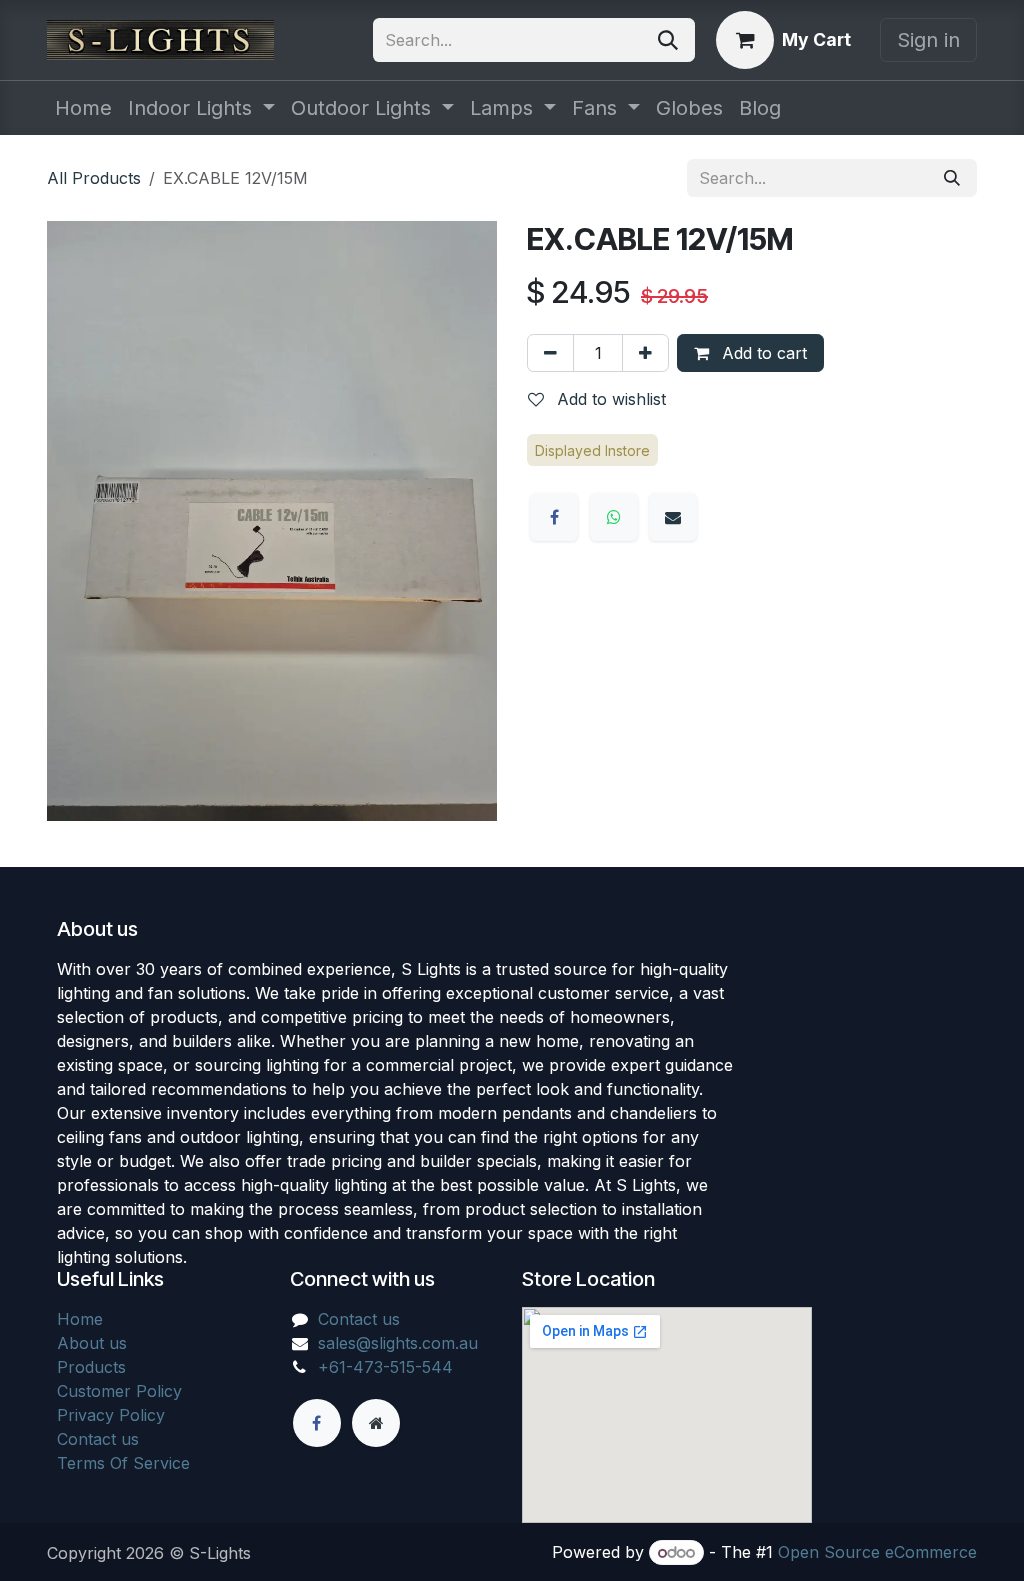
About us (92, 1343)
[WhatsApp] (614, 517)
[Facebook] (554, 517)
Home (80, 1319)
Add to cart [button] (762, 353)
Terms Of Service (123, 1463)
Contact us (98, 1439)
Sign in (928, 40)
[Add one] (645, 353)
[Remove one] (550, 353)
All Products (94, 178)
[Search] (668, 40)
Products (91, 1367)
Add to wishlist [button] (609, 399)
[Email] (673, 517)
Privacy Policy (111, 1415)
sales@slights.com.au (398, 1343)
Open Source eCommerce (877, 1552)
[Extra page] (376, 1423)
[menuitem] (83, 108)
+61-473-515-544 (385, 1367)
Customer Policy (119, 1391)
